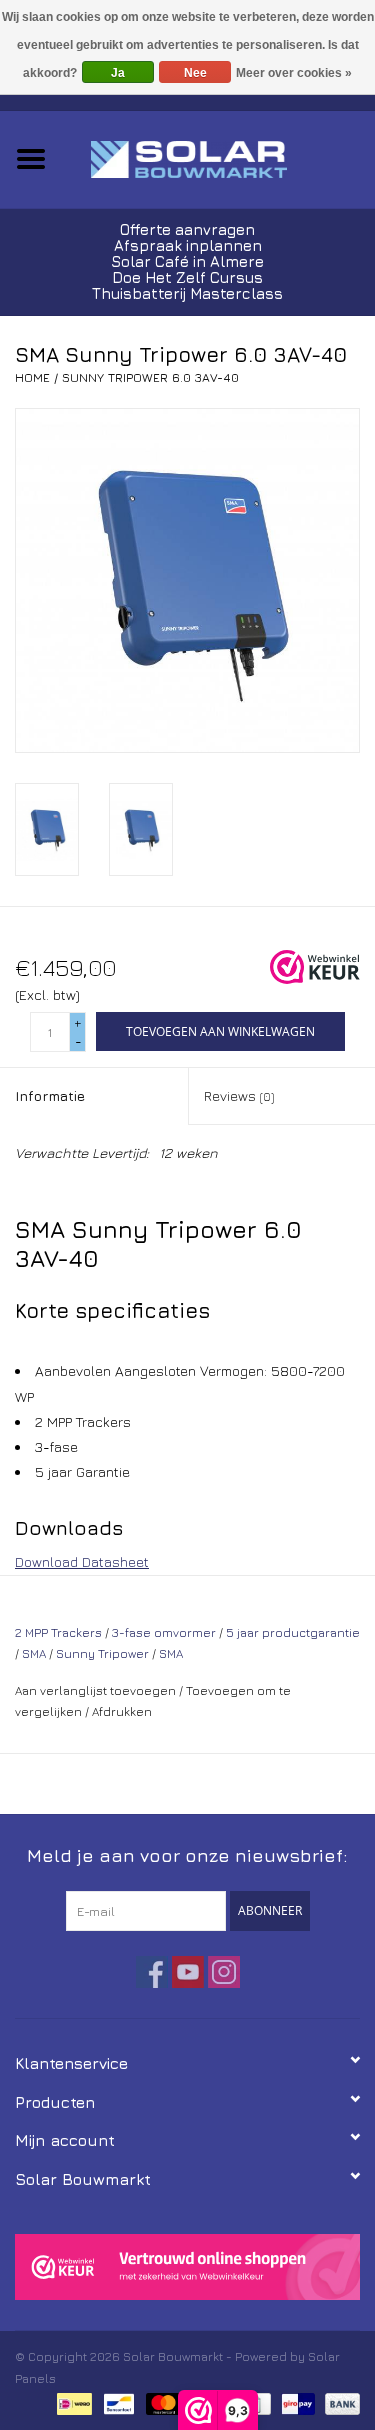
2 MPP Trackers (58, 1632)
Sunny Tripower (102, 1653)
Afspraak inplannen (188, 245)
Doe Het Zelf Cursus (187, 277)
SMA (34, 1653)
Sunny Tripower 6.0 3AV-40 (150, 377)
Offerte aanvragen (187, 229)
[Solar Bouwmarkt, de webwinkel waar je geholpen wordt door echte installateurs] (219, 157)
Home (32, 377)
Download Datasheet (82, 1561)
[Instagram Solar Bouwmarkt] (224, 1972)
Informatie (50, 1095)
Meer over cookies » (294, 73)
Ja (118, 73)
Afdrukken (122, 1711)
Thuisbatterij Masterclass (187, 293)
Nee (195, 73)
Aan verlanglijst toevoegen (95, 1690)
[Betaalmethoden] (72, 2401)
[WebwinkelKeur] (187, 2267)
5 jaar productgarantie (293, 1632)
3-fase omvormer (164, 1632)
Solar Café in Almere (187, 261)
